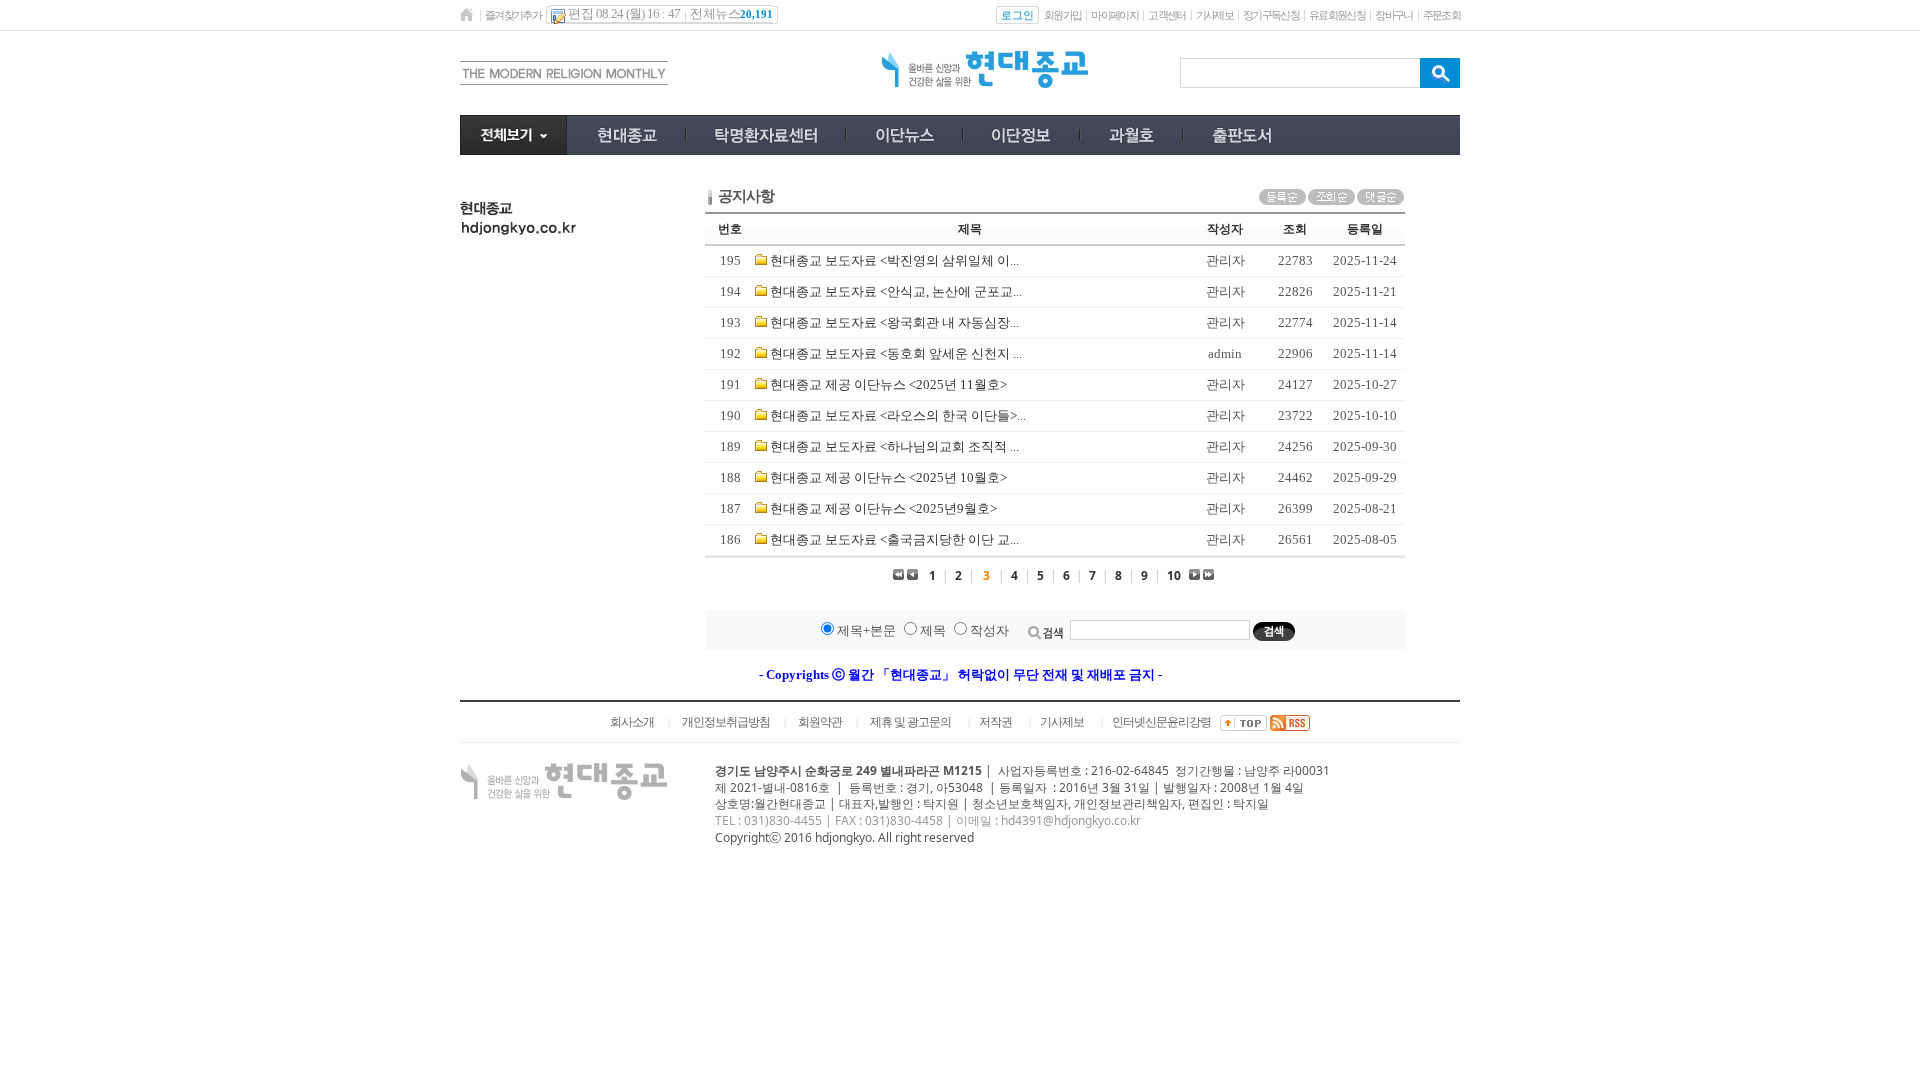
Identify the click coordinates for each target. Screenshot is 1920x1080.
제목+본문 (866, 630)
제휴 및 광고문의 (910, 722)
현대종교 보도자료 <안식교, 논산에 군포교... (896, 291)
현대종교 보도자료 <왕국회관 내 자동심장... (894, 322)
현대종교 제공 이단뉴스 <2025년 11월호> (888, 384)
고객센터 (1166, 15)
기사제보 (1214, 15)
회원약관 (820, 722)
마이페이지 (1114, 15)
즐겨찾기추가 (513, 15)
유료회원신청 (1337, 15)
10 (1174, 575)
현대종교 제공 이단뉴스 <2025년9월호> (883, 508)
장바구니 (1393, 15)
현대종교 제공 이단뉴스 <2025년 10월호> (888, 477)
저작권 (995, 722)
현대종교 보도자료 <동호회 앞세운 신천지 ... (896, 353)
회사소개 (632, 722)
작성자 (989, 630)
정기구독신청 (1271, 15)
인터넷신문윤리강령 (1161, 722)
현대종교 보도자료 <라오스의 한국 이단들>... (898, 415)
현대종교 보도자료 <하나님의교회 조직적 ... (894, 446)
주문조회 (1441, 15)
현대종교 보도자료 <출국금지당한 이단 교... (894, 539)
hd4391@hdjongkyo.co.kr (1071, 820)
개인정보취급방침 (726, 722)
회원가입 (1062, 15)
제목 (933, 630)
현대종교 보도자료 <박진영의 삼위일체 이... (894, 260)
